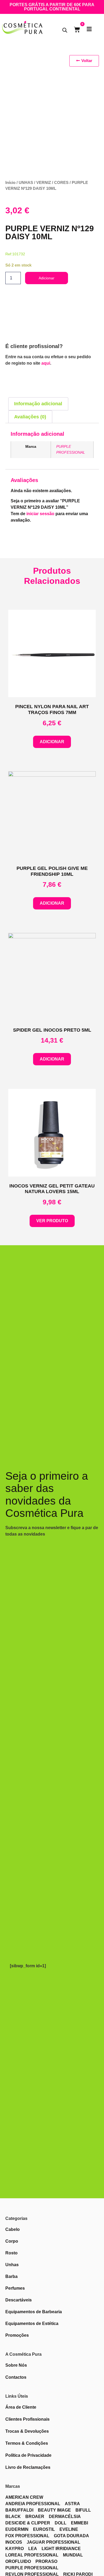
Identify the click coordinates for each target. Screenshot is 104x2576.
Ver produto (52, 1221)
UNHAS (26, 183)
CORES (61, 183)
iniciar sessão (40, 514)
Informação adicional (38, 404)
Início (10, 183)
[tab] (38, 404)
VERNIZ (44, 183)
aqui (46, 363)
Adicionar (47, 278)
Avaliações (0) (30, 417)
